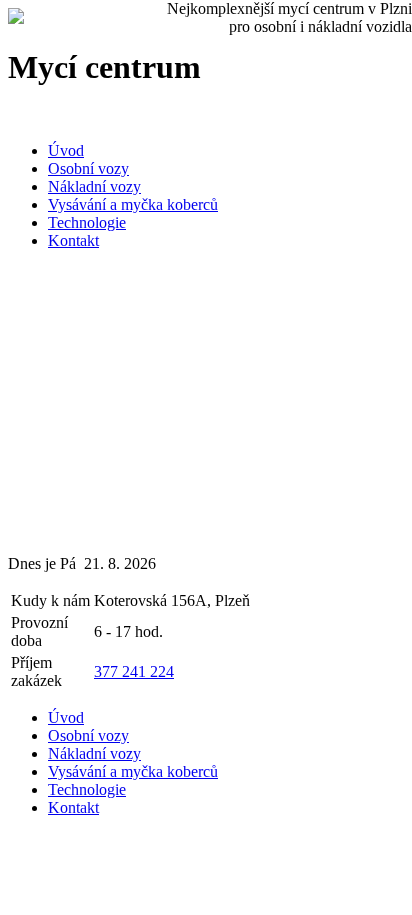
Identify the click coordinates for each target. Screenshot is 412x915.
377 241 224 (134, 671)
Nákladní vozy (94, 186)
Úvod (66, 150)
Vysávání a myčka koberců (133, 204)
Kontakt (73, 240)
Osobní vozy (88, 168)
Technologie (87, 222)
